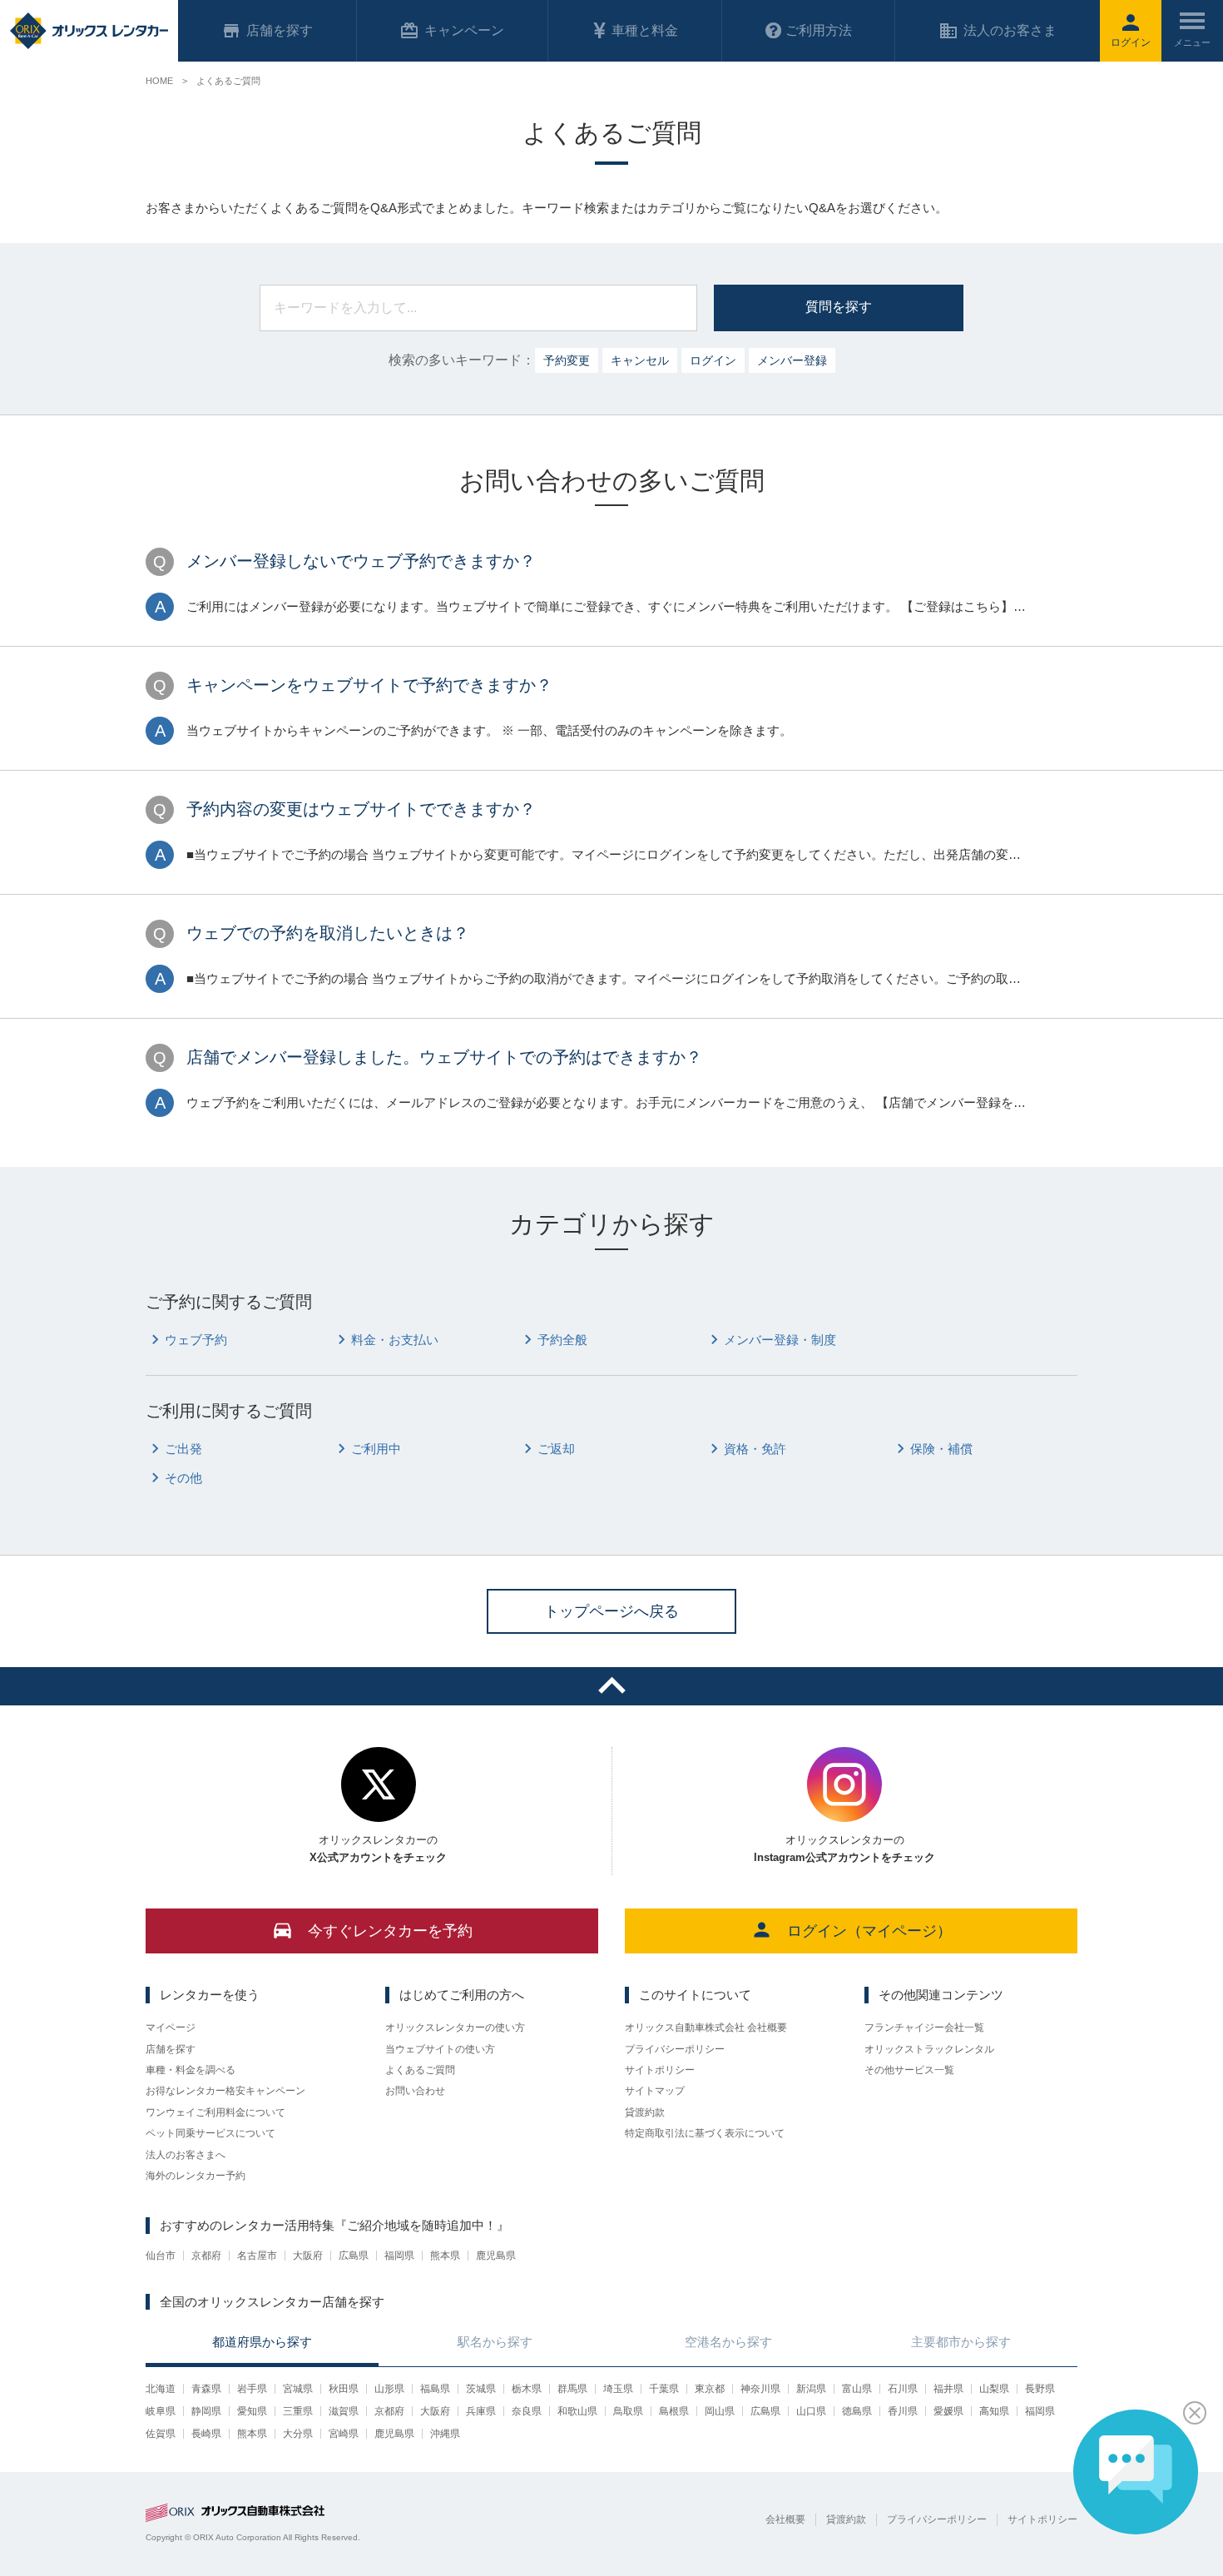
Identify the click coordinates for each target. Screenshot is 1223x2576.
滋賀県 (344, 2411)
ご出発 (183, 1449)
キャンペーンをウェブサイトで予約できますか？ (369, 685)
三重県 (298, 2411)
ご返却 (556, 1449)
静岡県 (206, 2411)
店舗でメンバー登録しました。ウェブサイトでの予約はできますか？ (444, 1057)
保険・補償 (941, 1449)
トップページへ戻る (611, 1611)
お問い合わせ (415, 2091)
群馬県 (572, 2389)
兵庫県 (481, 2411)
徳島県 (857, 2411)
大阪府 (308, 2256)
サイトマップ (655, 2091)
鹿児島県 (496, 2256)
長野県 (1040, 2389)
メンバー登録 (792, 360)
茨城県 (481, 2389)
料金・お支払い (395, 1340)
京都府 (206, 2256)
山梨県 (994, 2389)
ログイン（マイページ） (869, 1931)
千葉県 (664, 2389)
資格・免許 (755, 1449)
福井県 (948, 2389)
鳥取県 (628, 2411)
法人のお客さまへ (186, 2155)
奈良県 (527, 2411)
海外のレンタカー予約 (196, 2176)
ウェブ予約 (196, 1340)
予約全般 (562, 1340)
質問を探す (839, 307)
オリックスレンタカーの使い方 (455, 2028)
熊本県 (445, 2256)
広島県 (354, 2256)
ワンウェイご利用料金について (215, 2112)
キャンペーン (464, 30)
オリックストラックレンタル (929, 2049)
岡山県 (720, 2411)
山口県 (811, 2411)
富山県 (857, 2389)
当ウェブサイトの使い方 (440, 2049)
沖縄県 (445, 2434)
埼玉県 (618, 2389)
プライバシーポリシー (675, 2049)
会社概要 (785, 2519)
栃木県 (527, 2389)
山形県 (389, 2389)
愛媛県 (948, 2411)
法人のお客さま (1010, 30)
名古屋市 (257, 2256)
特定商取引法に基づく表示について (705, 2133)
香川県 (903, 2411)
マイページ (171, 2028)
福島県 (435, 2389)
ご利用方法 (819, 30)
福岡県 (399, 2256)
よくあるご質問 (420, 2070)
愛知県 (252, 2411)
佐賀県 (161, 2434)
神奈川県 (760, 2389)
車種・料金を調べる (191, 2070)
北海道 (161, 2389)
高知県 (994, 2411)
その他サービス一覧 (909, 2070)
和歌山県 (577, 2411)
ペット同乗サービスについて (210, 2133)
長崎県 (206, 2434)
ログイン (713, 360)
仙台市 (161, 2256)
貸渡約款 (645, 2112)
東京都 (710, 2389)
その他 (183, 1478)
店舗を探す (171, 2049)
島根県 (674, 2411)
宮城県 (298, 2389)
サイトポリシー (660, 2070)
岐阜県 (161, 2411)
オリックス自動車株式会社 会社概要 (706, 2028)
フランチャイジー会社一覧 (924, 2028)
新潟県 (811, 2389)
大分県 (298, 2434)
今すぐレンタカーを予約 (390, 1931)
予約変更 (567, 360)
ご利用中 (376, 1449)
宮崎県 (344, 2434)
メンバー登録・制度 (780, 1340)
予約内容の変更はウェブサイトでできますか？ (361, 809)
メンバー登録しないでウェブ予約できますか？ (361, 561)
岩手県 (252, 2389)
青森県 (206, 2389)
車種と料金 (645, 30)
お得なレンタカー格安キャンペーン (225, 2091)
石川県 (903, 2389)
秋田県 (344, 2389)
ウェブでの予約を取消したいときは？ (328, 933)
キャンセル (640, 360)
